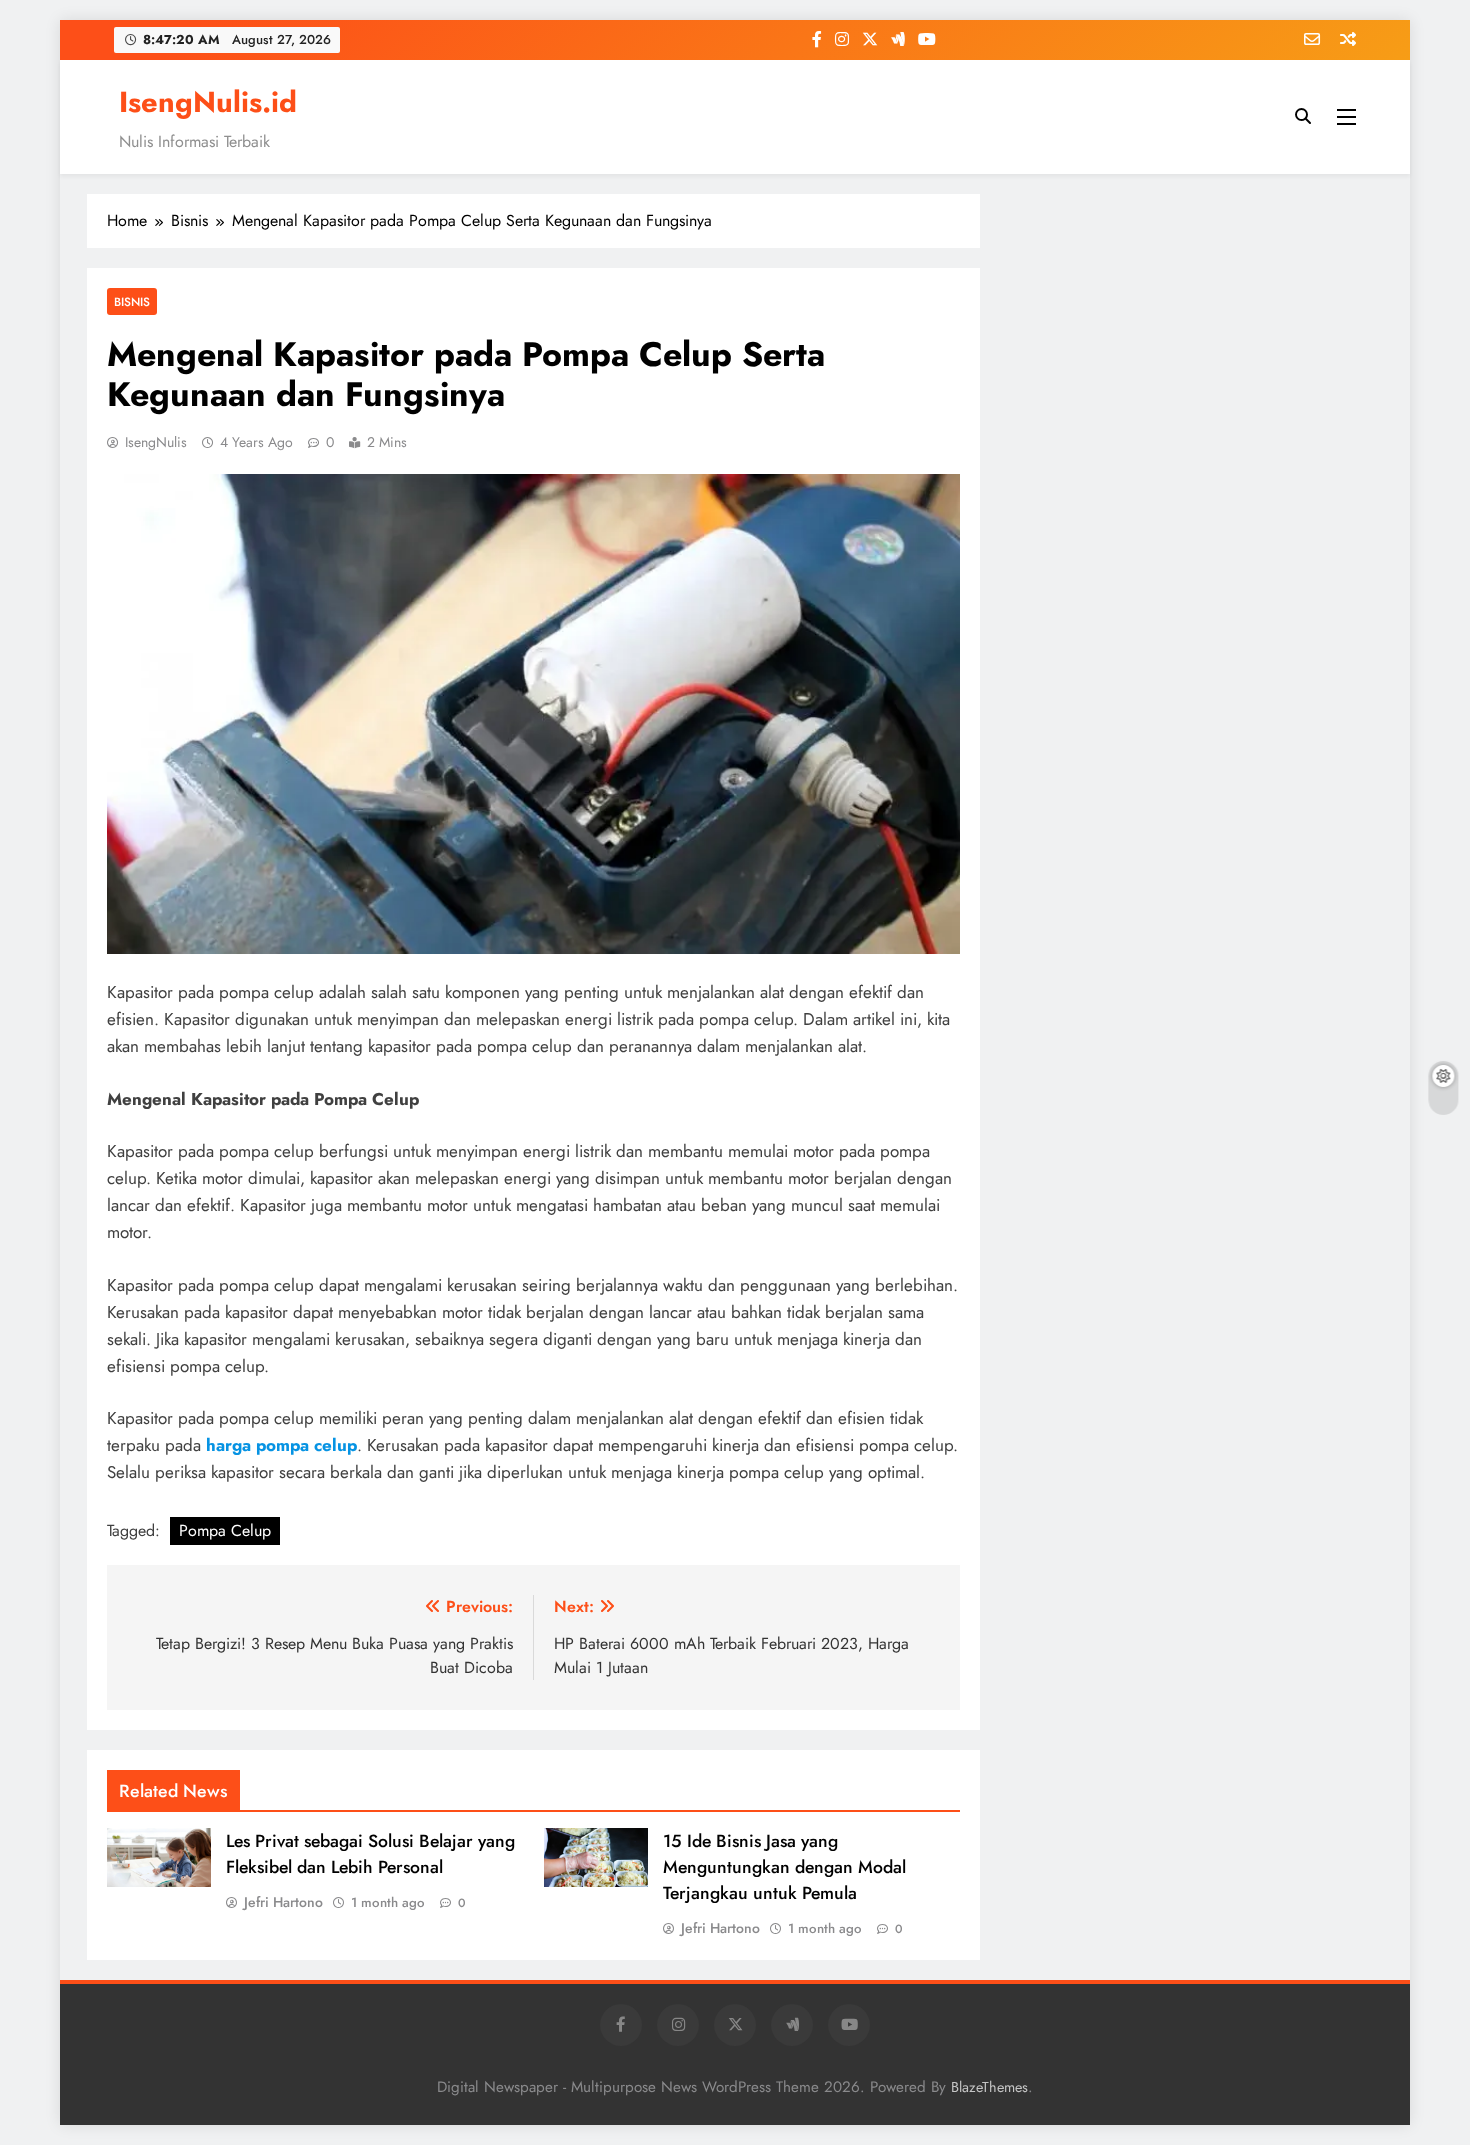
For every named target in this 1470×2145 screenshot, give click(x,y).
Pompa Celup (225, 1530)
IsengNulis (156, 442)
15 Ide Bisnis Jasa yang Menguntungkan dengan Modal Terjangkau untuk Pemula (784, 1867)
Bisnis (132, 301)
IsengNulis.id (208, 102)
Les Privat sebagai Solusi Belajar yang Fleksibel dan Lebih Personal (370, 1854)
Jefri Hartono (283, 1902)
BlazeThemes (989, 2087)
